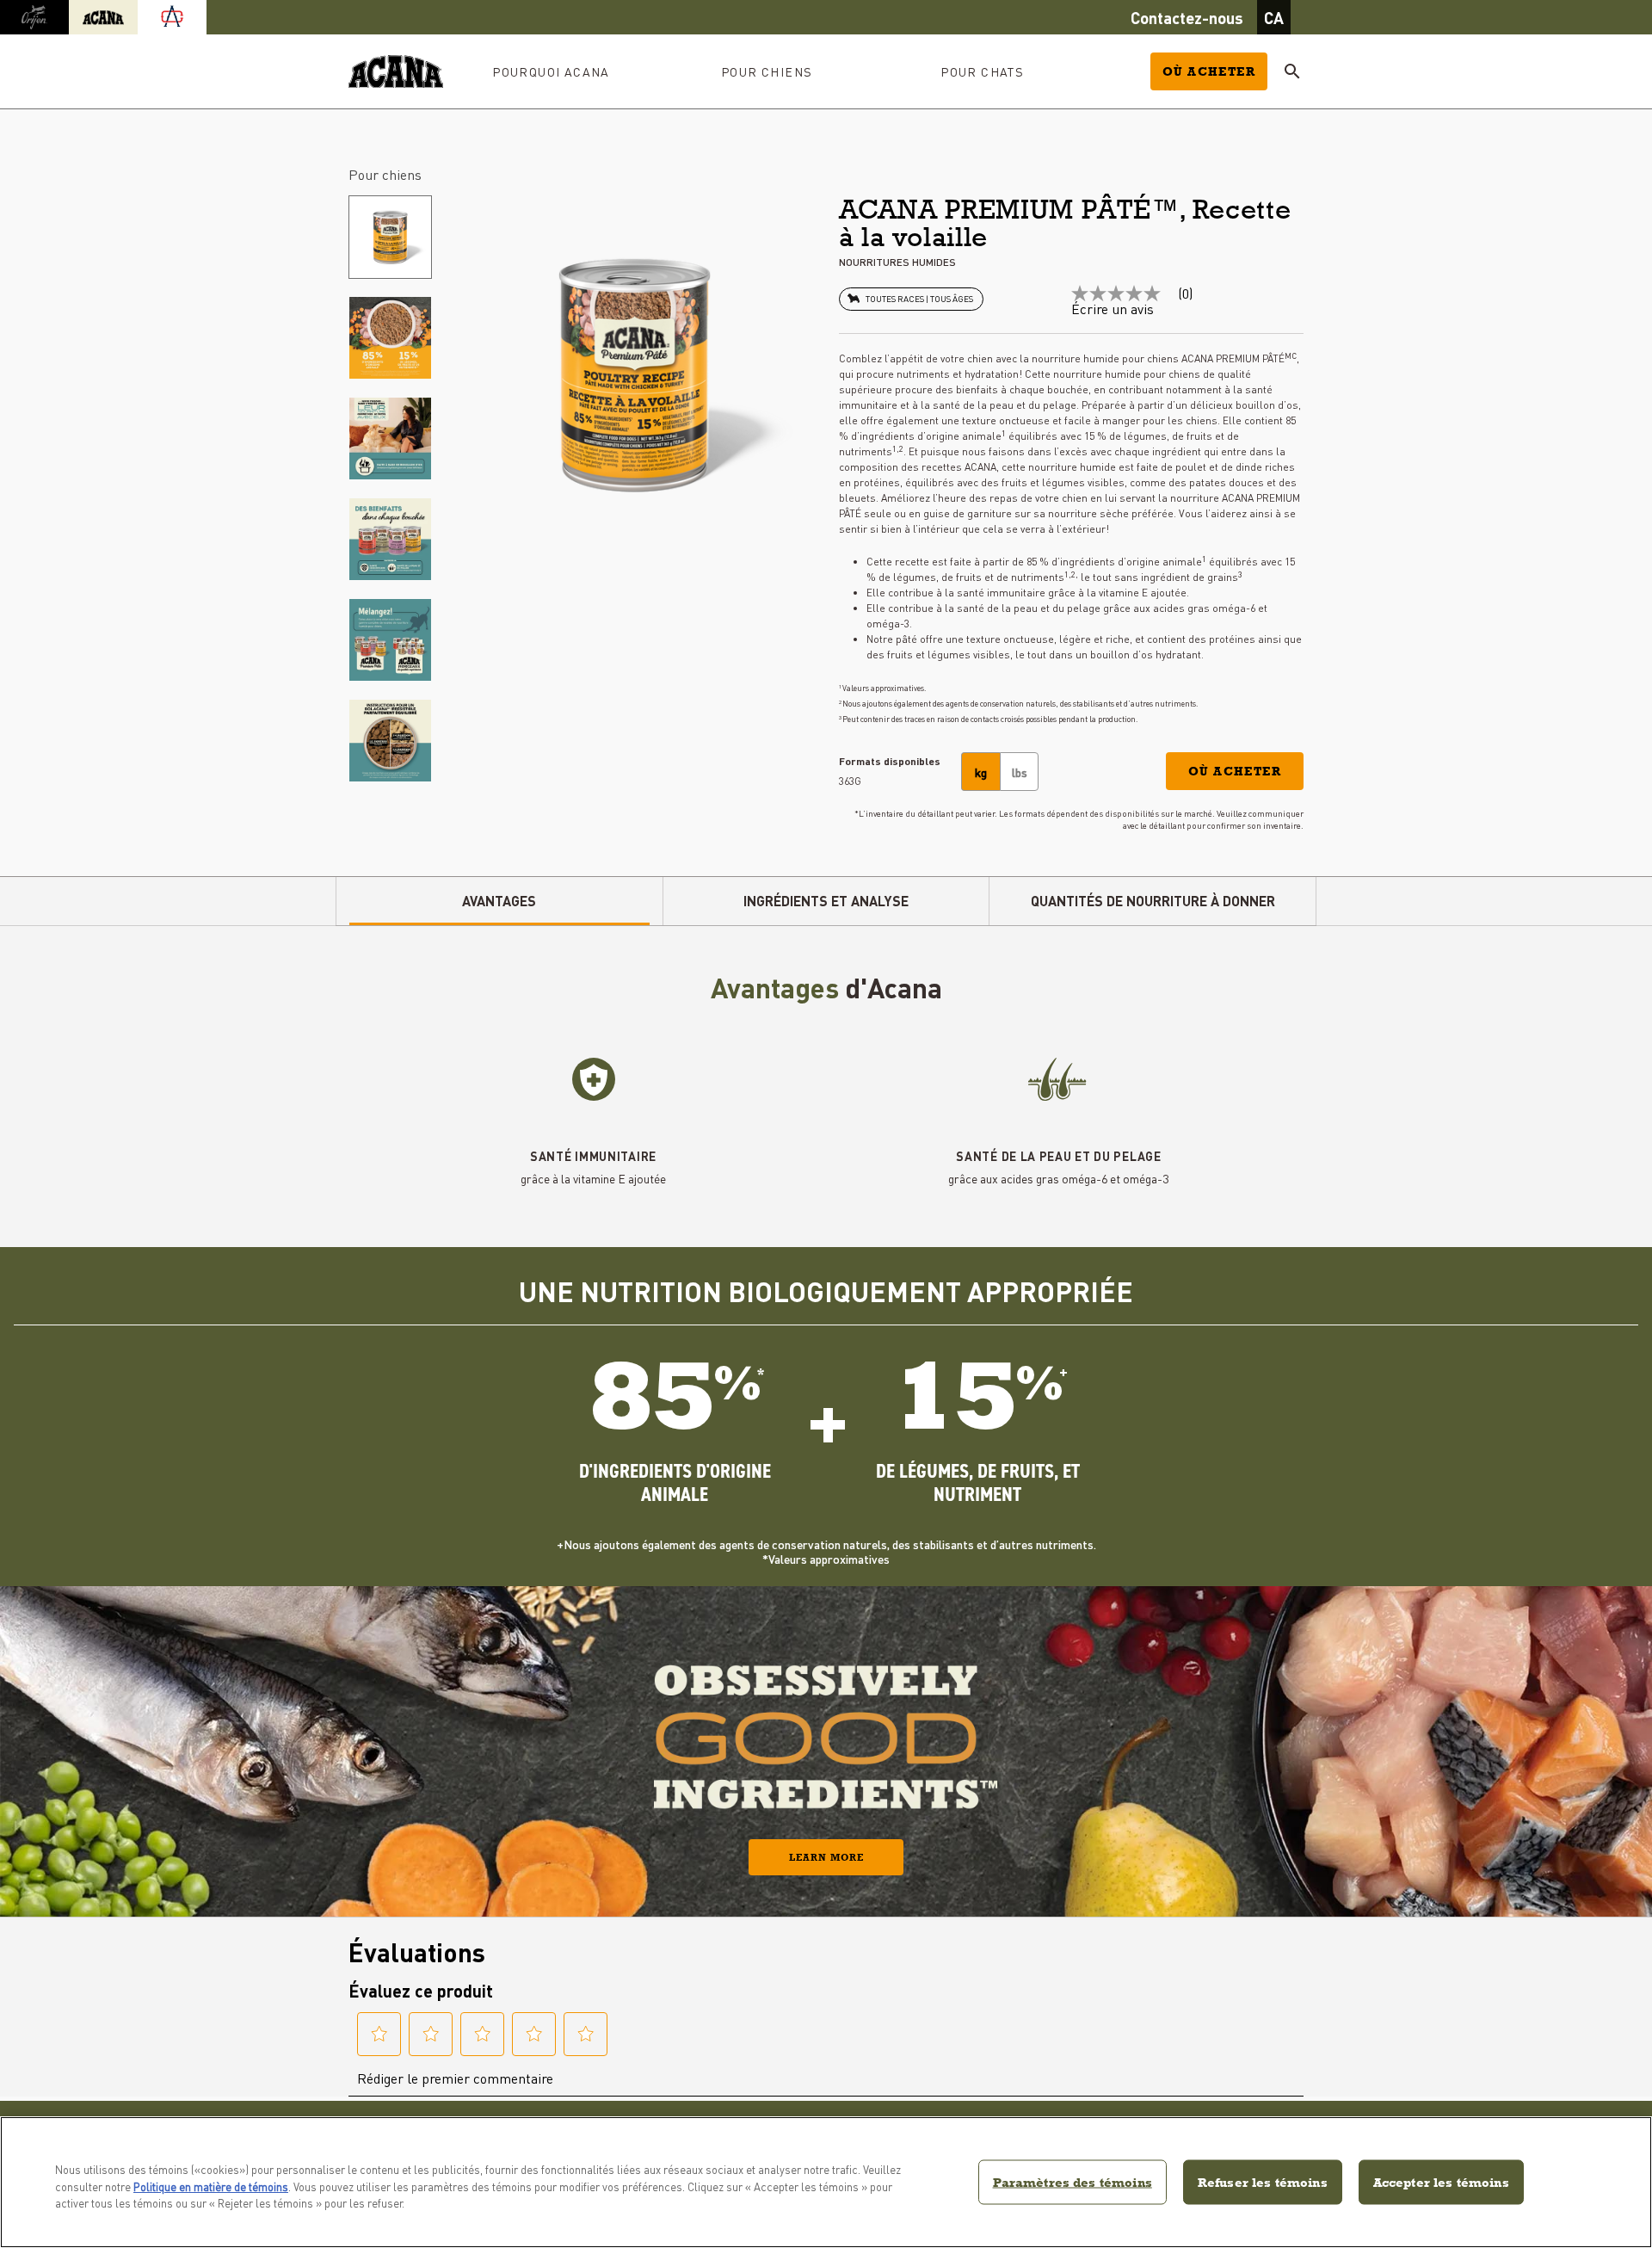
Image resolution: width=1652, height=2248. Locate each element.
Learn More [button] (826, 1857)
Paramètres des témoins (1073, 2181)
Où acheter (1209, 71)
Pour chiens (385, 174)
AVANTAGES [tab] (499, 901)
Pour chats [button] (982, 71)
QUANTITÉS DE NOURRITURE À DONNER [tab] (1153, 901)
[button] (1235, 771)
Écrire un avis (1113, 309)
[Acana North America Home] (396, 72)
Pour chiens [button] (767, 71)
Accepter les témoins (1441, 2181)
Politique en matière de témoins (211, 2186)
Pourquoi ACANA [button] (551, 71)
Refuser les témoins (1263, 2181)
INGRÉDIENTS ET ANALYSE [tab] (826, 901)
